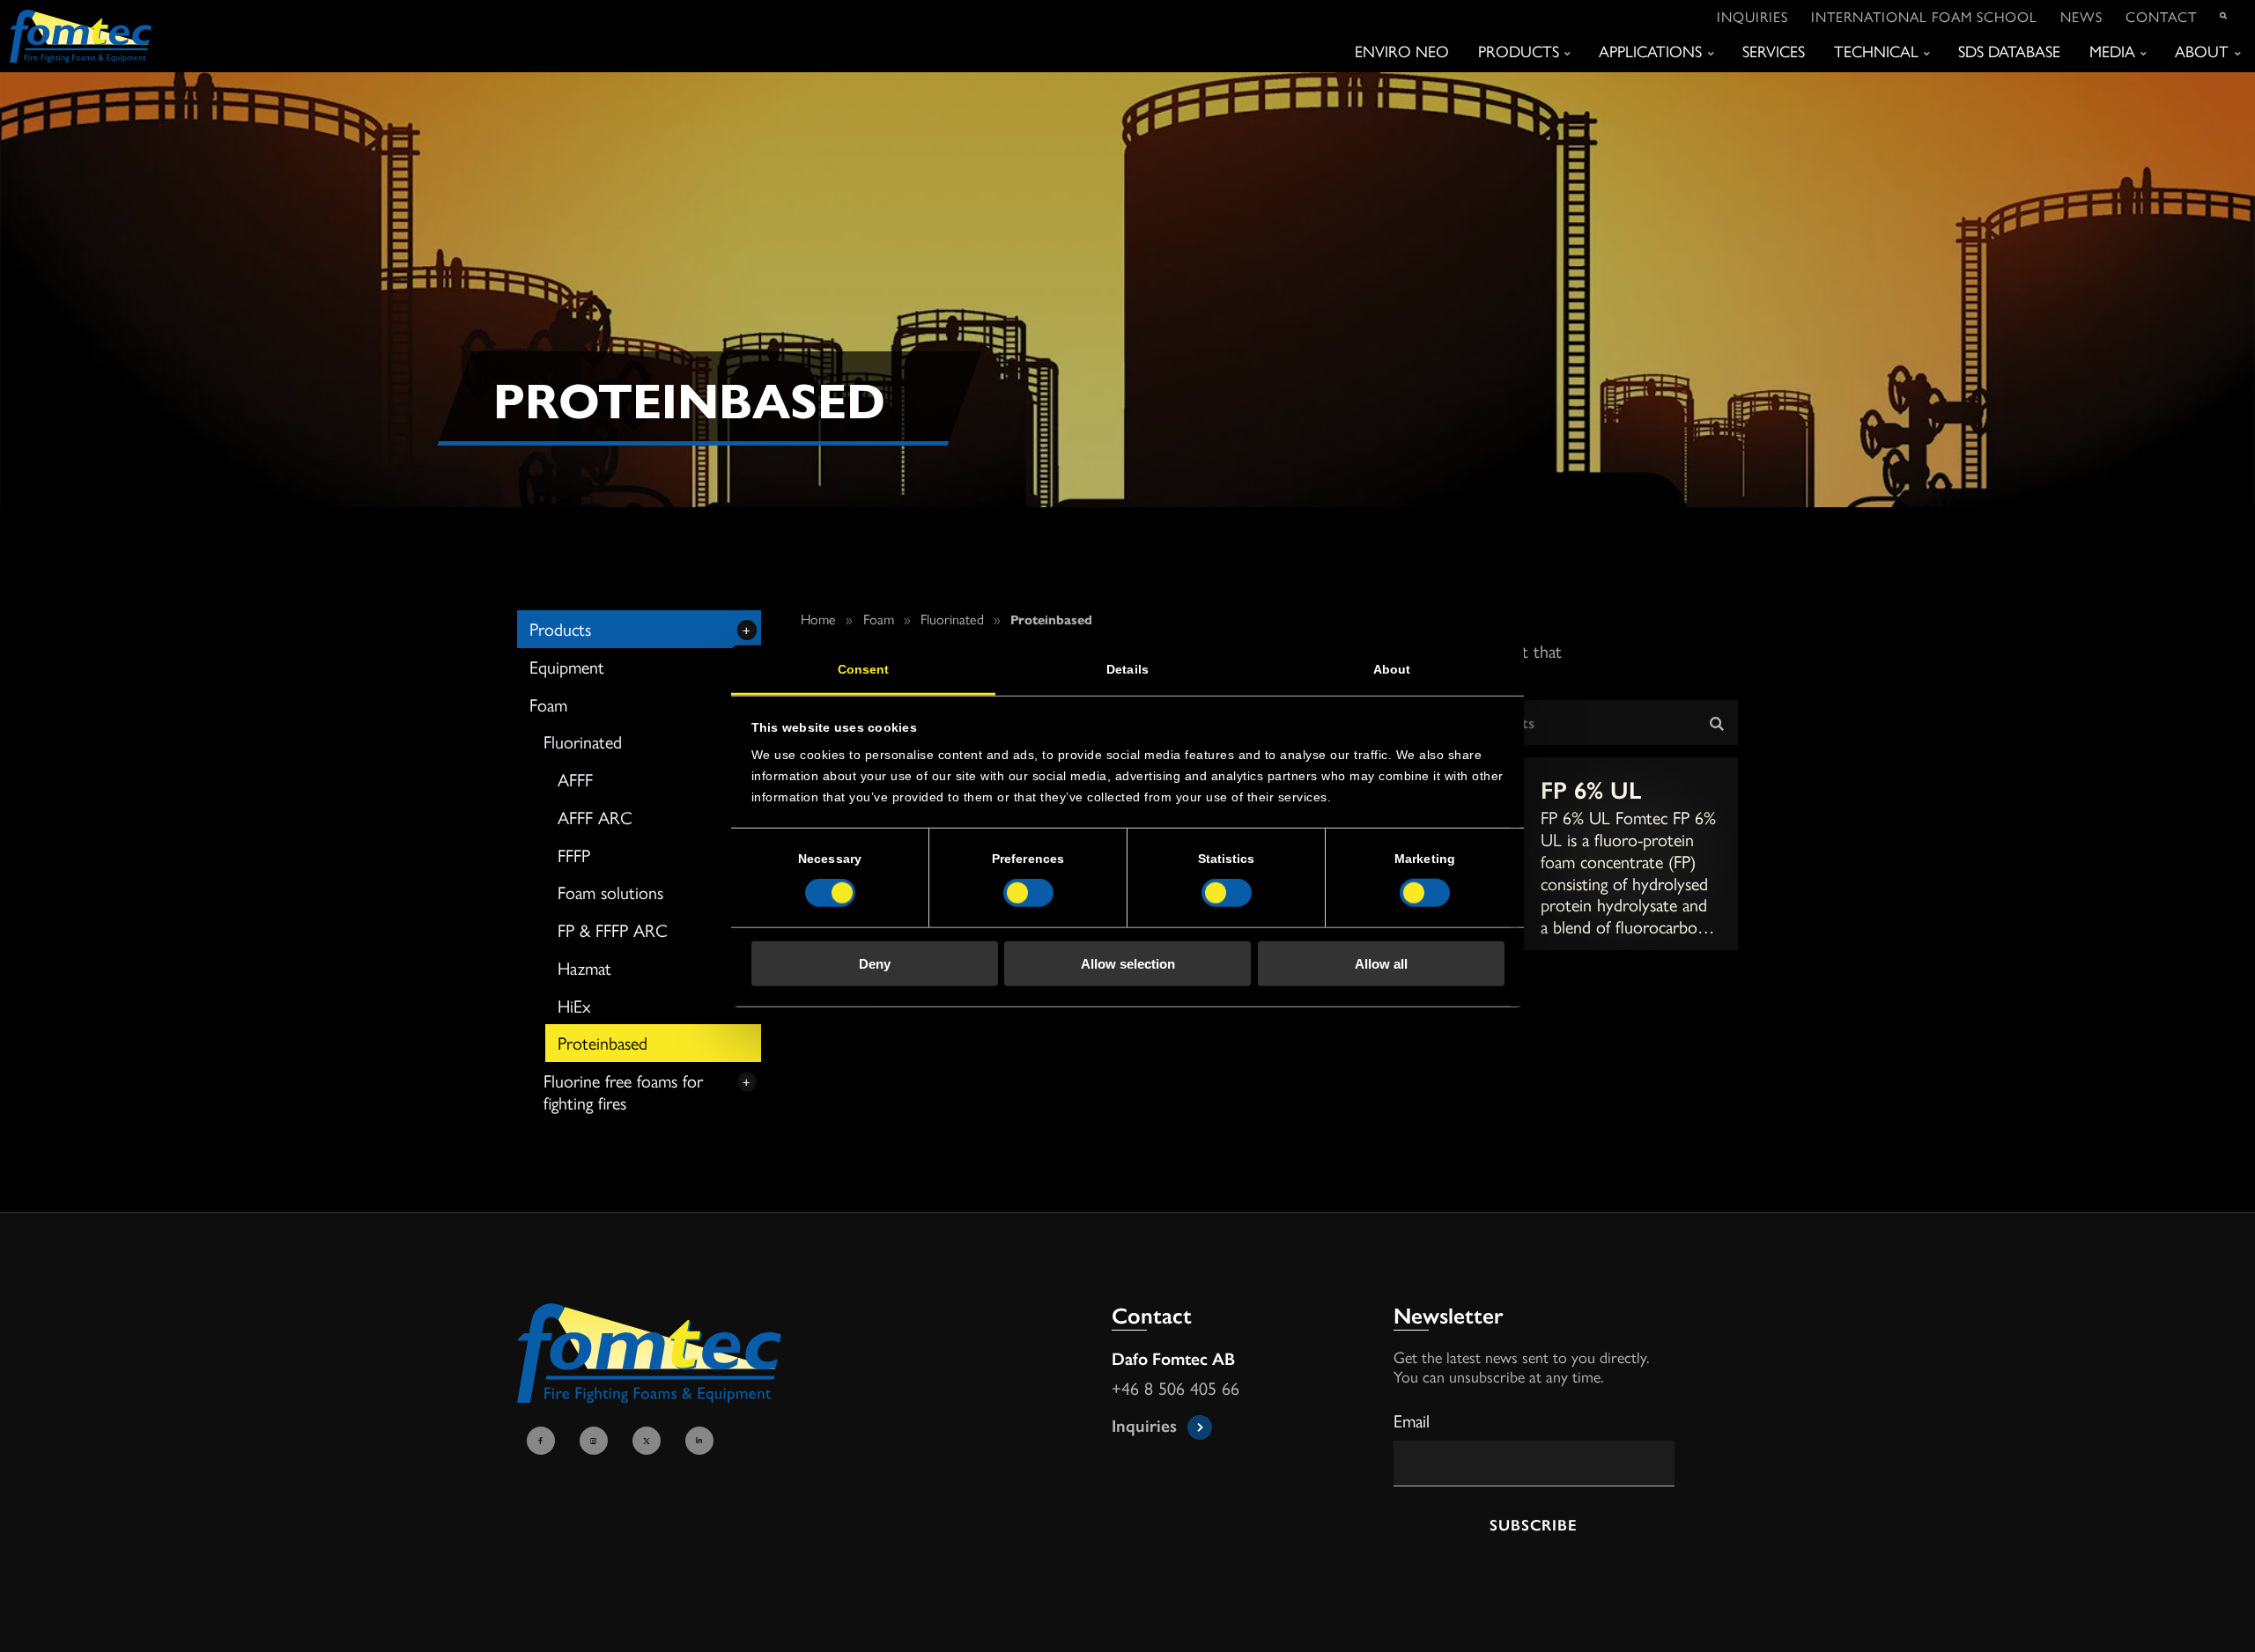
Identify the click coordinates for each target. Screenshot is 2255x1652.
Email (1412, 1420)
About (2202, 52)
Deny (875, 964)
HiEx (574, 1005)
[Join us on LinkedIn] (702, 1442)
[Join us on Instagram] (596, 1442)
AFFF (575, 779)
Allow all (1381, 964)
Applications (1650, 52)
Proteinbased (603, 1042)
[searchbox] (1545, 723)
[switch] (1028, 893)
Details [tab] (1127, 669)
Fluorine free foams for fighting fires (623, 1091)
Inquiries (1752, 16)
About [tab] (1392, 669)
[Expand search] (2224, 17)
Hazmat (584, 967)
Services (1774, 51)
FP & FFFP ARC (613, 929)
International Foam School (1924, 16)
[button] (1708, 723)
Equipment (567, 666)
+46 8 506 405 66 (1176, 1389)
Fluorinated (583, 741)
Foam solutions (610, 892)
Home (818, 619)
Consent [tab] (864, 669)
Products (1519, 52)
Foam (548, 704)
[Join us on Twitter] (649, 1442)
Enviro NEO (1402, 51)
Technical (1876, 52)
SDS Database (2009, 51)
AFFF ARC (595, 817)
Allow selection (1128, 964)
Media (2112, 52)
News (2081, 16)
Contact (2161, 16)
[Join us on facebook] (543, 1442)
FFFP (574, 855)
